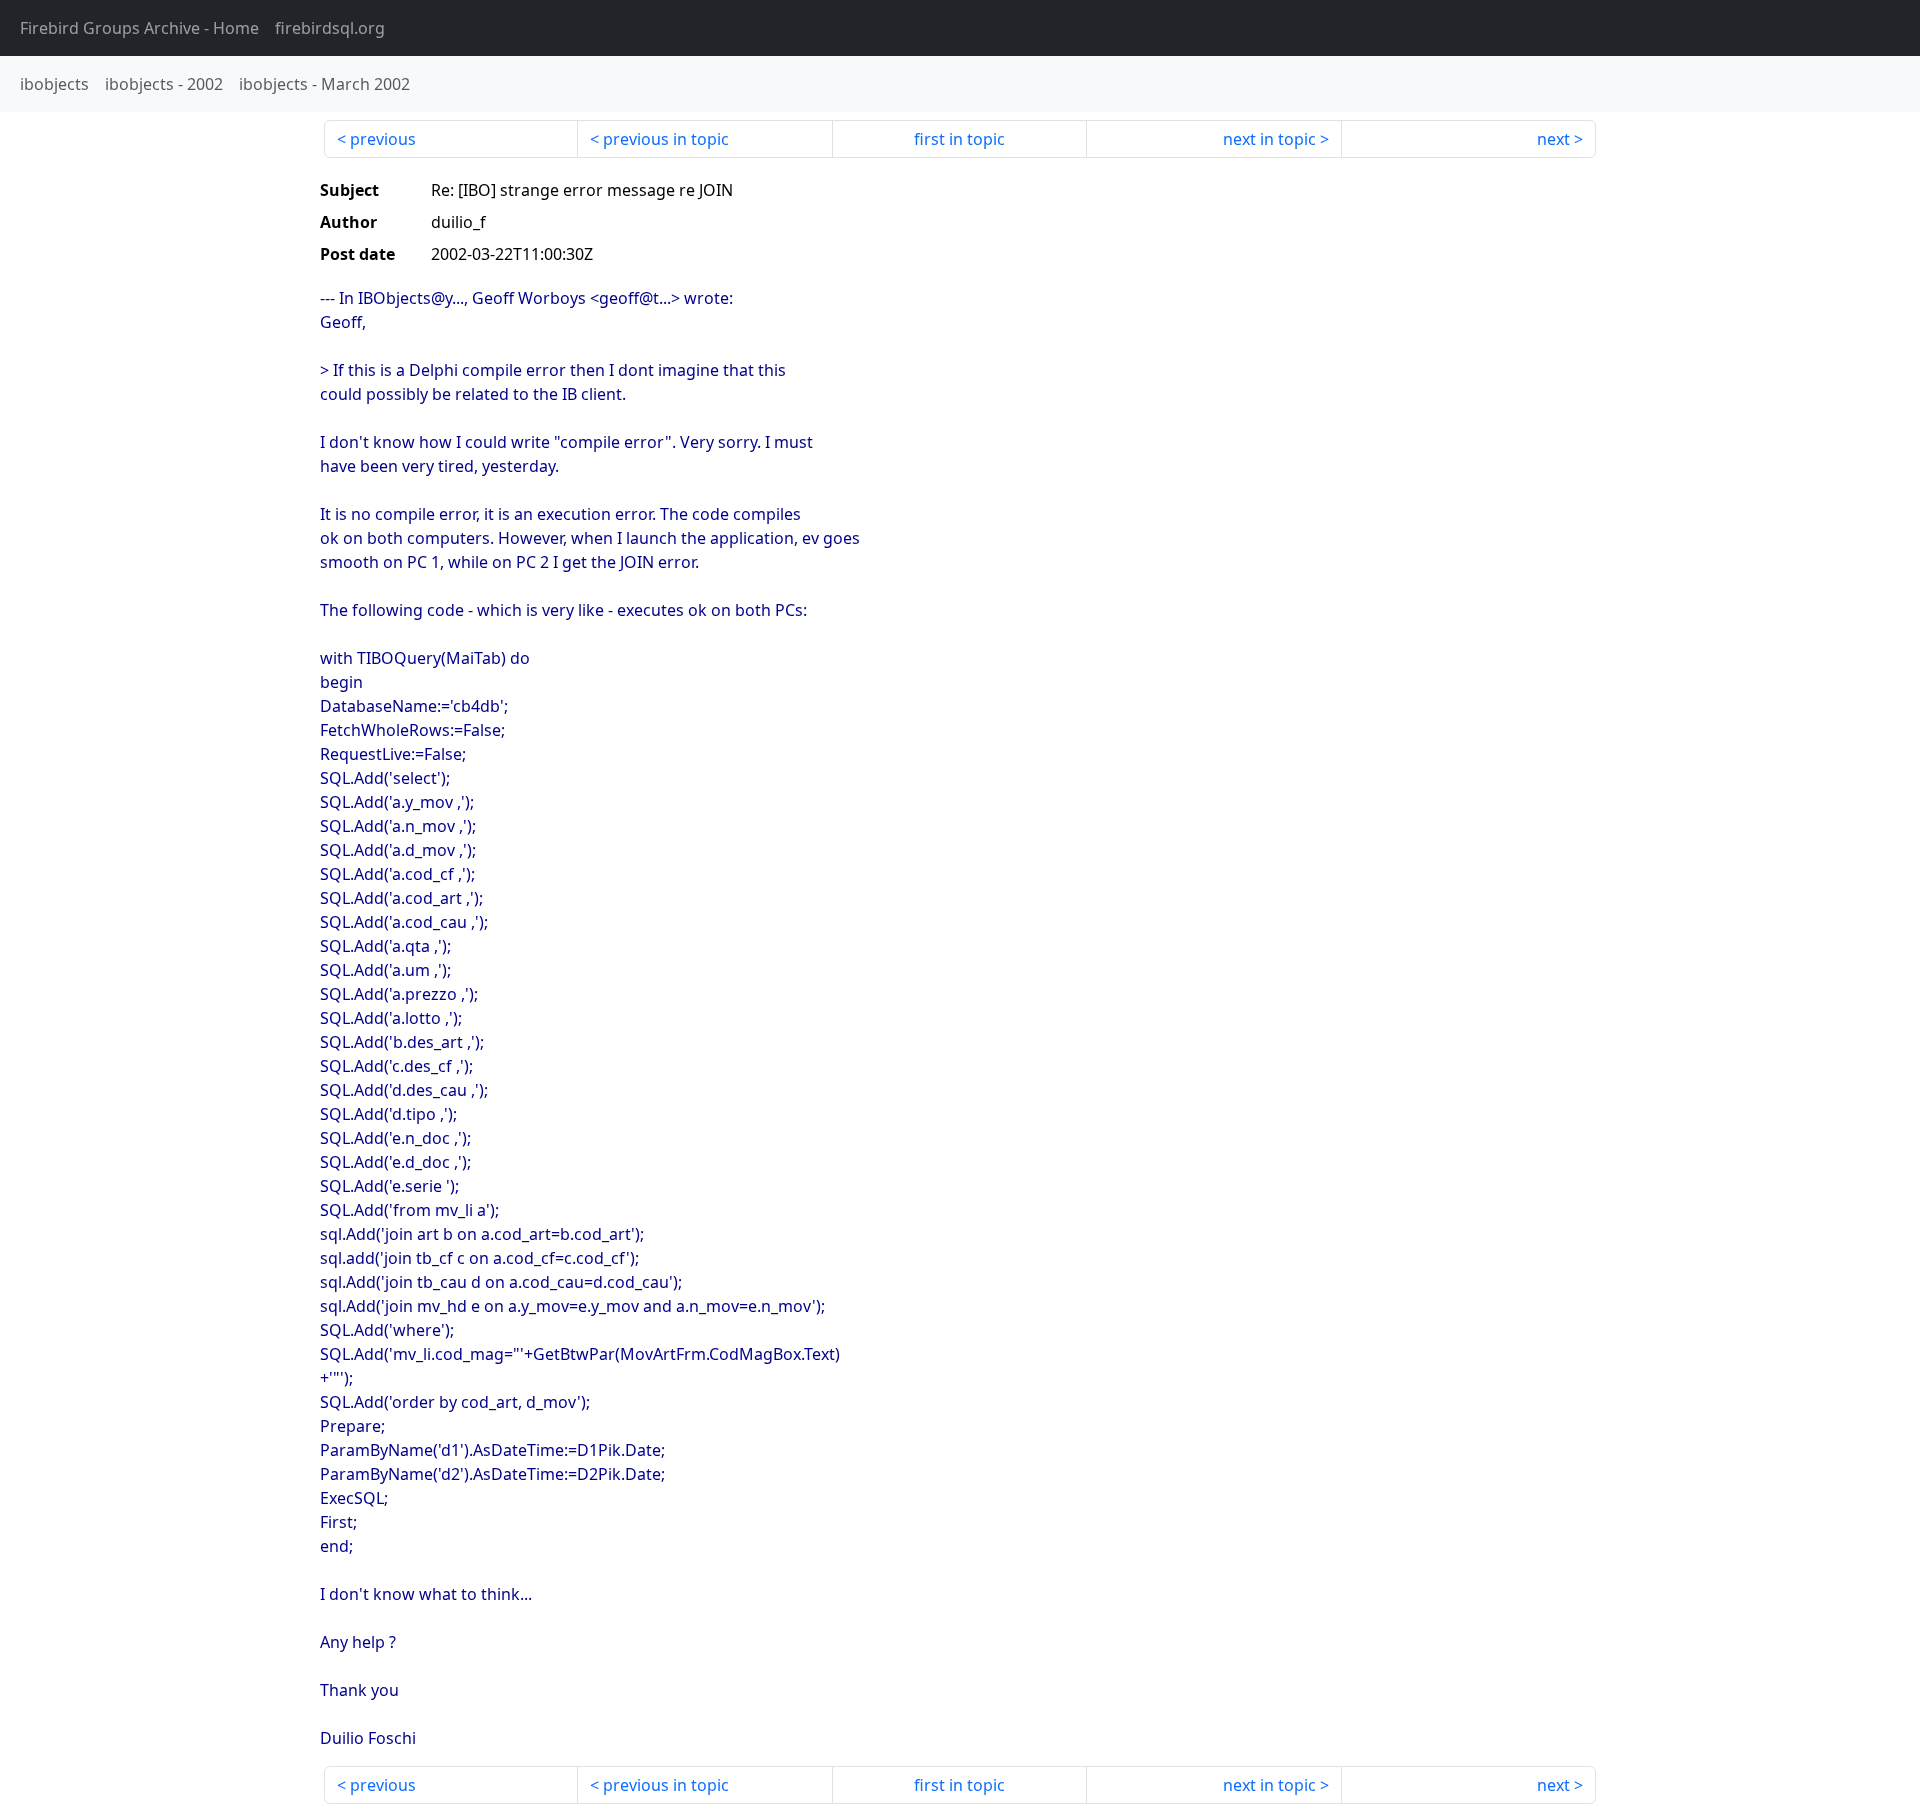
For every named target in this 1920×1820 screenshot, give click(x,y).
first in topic (959, 139)
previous (383, 139)
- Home (139, 28)
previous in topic (666, 139)
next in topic (1269, 139)
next (1553, 139)
